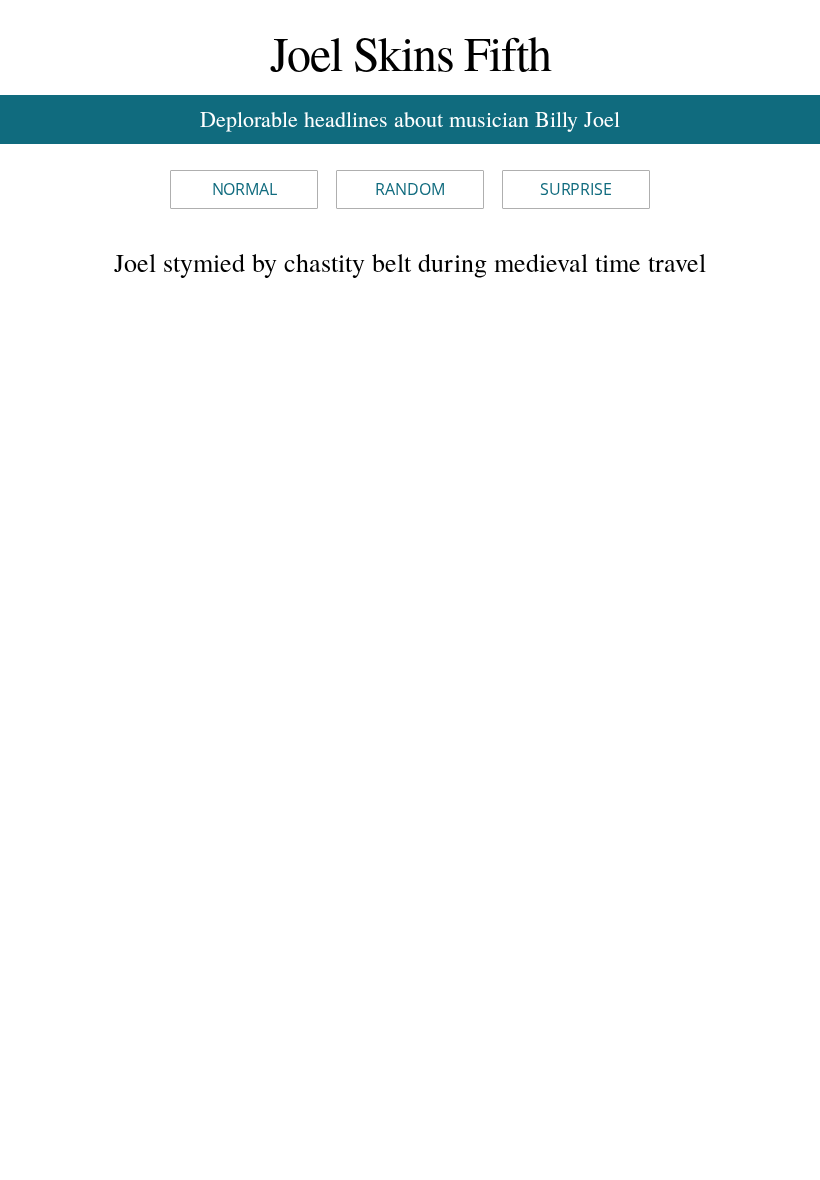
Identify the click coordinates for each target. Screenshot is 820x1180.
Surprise (576, 189)
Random (409, 189)
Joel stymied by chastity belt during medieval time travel (410, 262)
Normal (244, 189)
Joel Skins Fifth (410, 52)
